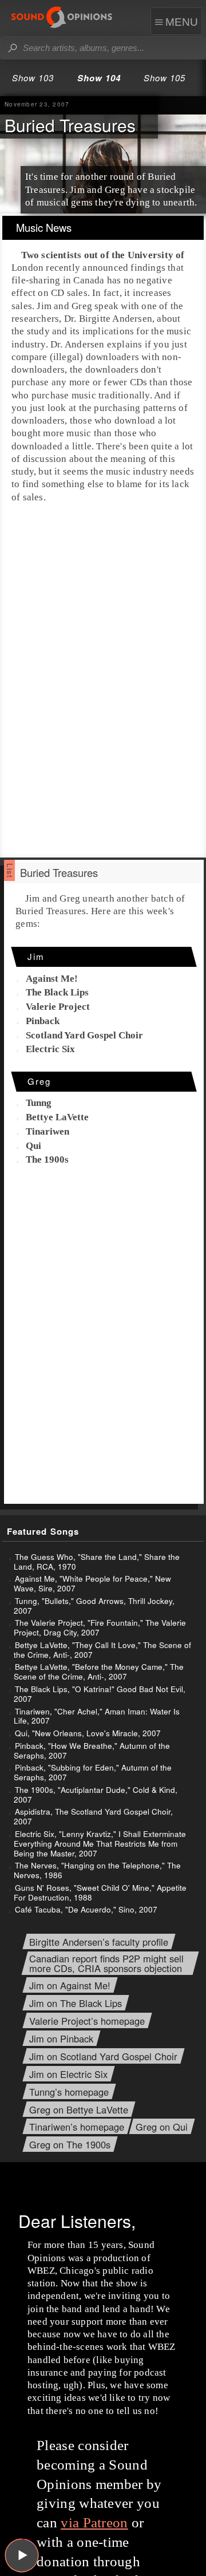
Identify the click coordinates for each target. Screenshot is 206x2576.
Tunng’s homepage (69, 2092)
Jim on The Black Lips (76, 2003)
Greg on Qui (162, 2127)
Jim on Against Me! (70, 1986)
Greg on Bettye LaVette (79, 2110)
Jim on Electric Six (68, 2074)
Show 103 (33, 78)
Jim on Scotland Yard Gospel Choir (103, 2057)
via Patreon (94, 2522)
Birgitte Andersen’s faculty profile (99, 1942)
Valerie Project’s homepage (87, 2021)
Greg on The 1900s (70, 2145)
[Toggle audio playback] (22, 2555)
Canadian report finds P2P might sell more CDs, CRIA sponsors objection (106, 1963)
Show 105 (165, 78)
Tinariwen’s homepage (77, 2127)
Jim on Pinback (61, 2039)
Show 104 (99, 78)
